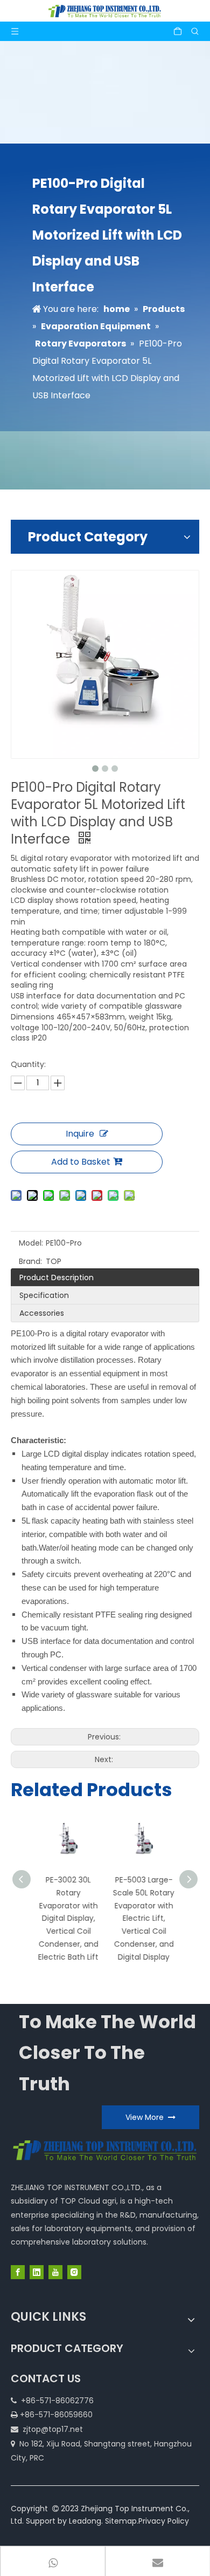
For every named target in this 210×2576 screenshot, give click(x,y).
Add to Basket (81, 1162)
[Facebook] (18, 2272)
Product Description (57, 1277)
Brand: (30, 1261)
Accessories (42, 1313)
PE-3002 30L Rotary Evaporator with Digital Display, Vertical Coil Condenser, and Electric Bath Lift (67, 1918)
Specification (44, 1295)
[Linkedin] (37, 2272)
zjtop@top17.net (53, 2429)
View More (147, 2117)
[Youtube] (55, 2272)
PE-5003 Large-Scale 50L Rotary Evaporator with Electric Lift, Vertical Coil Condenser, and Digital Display (143, 1918)
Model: (31, 1243)
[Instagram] (74, 2272)
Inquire (80, 1134)
